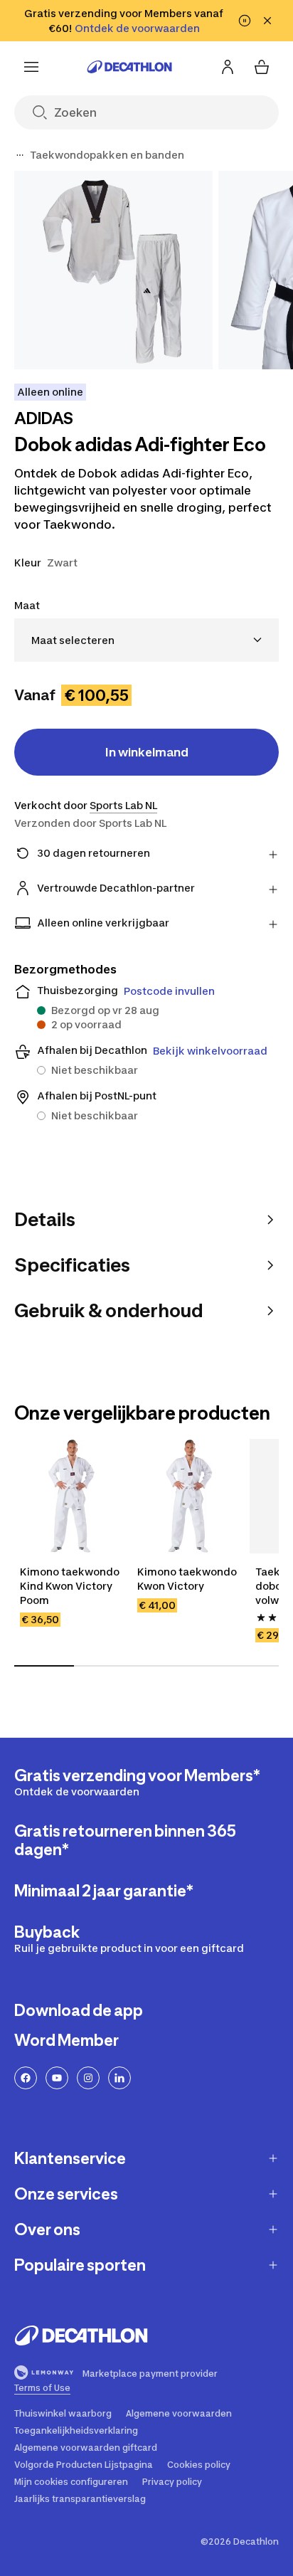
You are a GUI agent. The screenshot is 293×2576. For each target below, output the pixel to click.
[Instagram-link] (88, 2078)
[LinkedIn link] (119, 2078)
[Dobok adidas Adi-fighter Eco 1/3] (113, 270)
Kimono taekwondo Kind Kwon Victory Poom (71, 1586)
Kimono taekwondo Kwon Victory (188, 1579)
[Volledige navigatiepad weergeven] (20, 155)
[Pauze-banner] (245, 21)
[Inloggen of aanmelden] (228, 67)
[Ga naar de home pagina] (129, 67)
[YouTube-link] (57, 2078)
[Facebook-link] (26, 2078)
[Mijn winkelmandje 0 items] (262, 67)
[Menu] (31, 67)
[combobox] (146, 640)
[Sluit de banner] (267, 21)
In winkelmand (147, 752)
